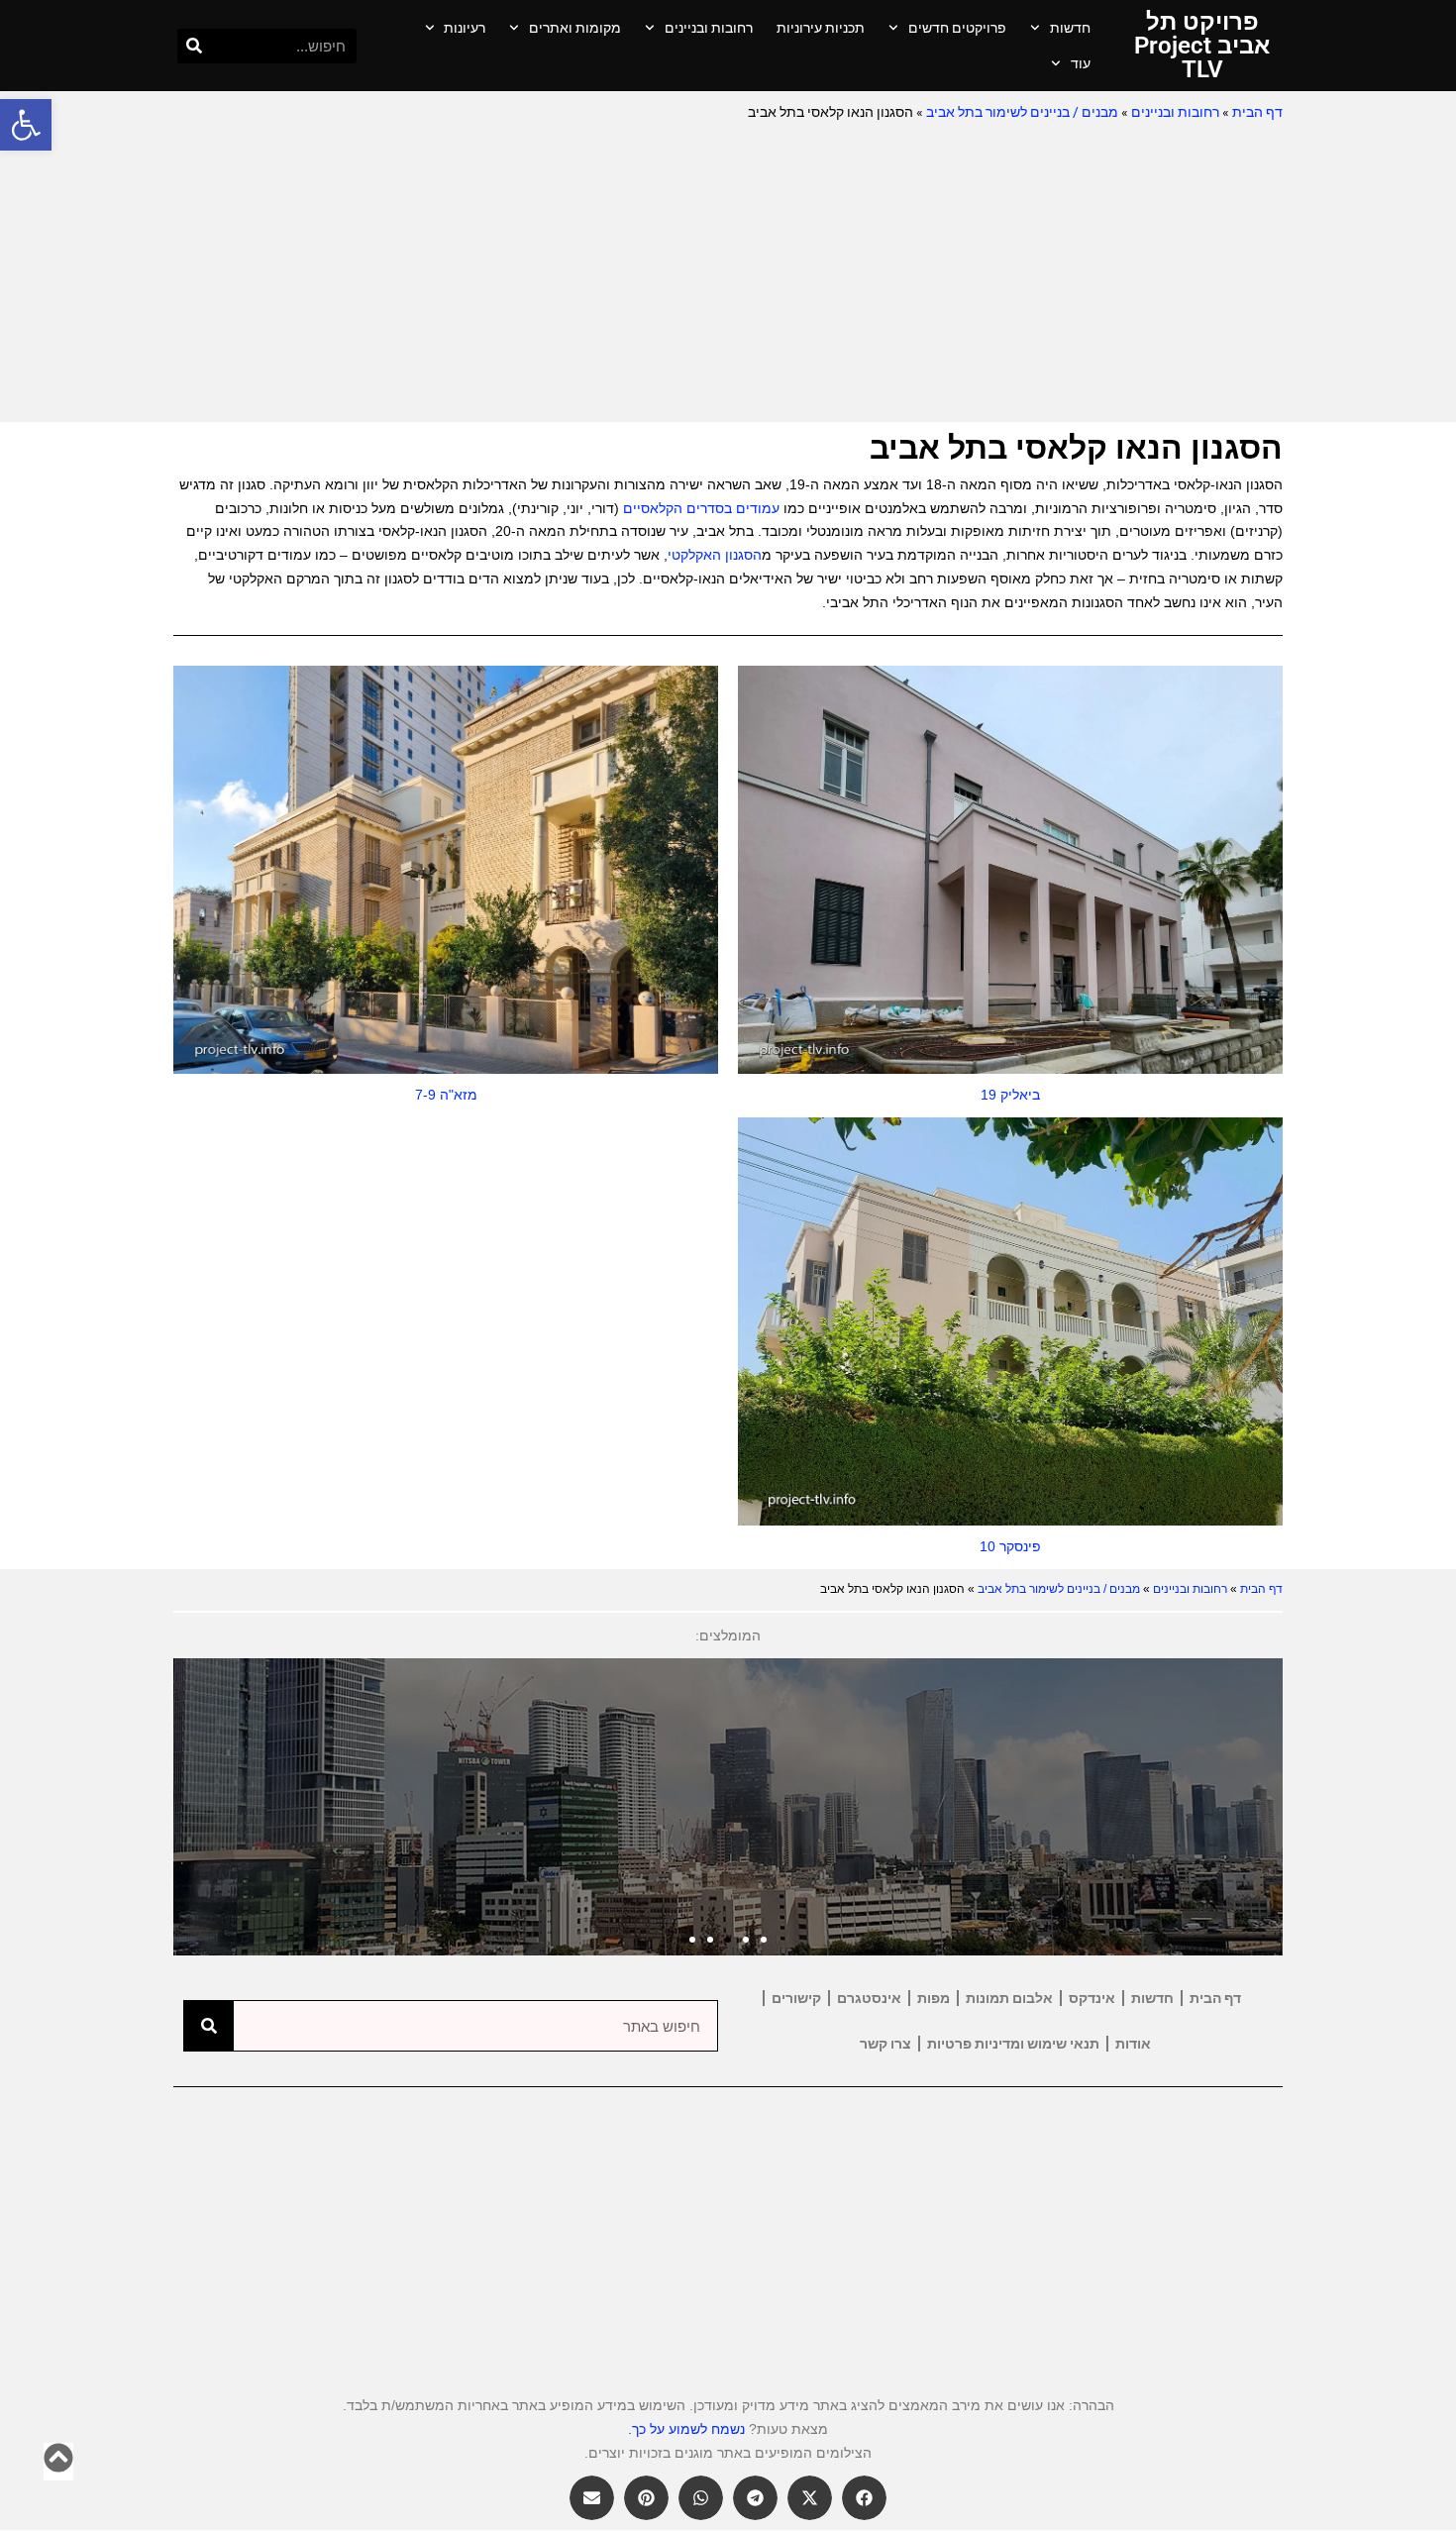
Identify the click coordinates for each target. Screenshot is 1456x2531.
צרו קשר (885, 2044)
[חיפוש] (195, 46)
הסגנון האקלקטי (715, 555)
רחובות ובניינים (709, 28)
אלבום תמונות (1009, 1998)
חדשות (1070, 28)
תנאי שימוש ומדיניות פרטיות (1013, 2044)
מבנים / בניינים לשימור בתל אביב (1022, 112)
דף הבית (1257, 112)
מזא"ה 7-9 (446, 1095)
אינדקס (1092, 1998)
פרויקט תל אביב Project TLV (1202, 46)
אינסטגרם (869, 1998)
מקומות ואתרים (575, 28)
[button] (26, 125)
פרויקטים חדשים (957, 28)
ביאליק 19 (1010, 1095)
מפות (934, 1998)
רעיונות (465, 28)
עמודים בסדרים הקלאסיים (701, 508)
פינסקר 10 (1010, 1546)
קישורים (796, 1998)
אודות (1133, 2044)
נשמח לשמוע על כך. (686, 2429)
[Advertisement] (728, 273)
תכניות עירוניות (821, 28)
